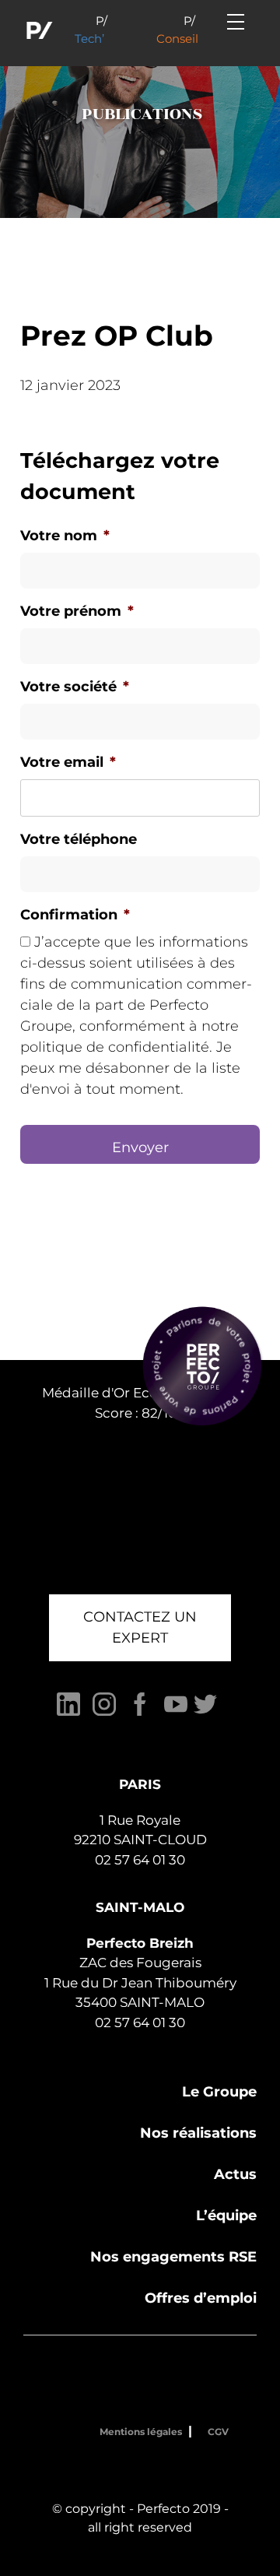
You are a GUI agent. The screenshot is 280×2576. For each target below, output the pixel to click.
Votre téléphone (79, 839)
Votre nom (65, 536)
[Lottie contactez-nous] (202, 1366)
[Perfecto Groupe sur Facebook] (140, 1712)
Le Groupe (219, 2092)
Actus (235, 2174)
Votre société (75, 687)
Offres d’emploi (201, 2298)
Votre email (68, 762)
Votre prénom (77, 611)
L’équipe (226, 2216)
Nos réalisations (198, 2133)
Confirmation (75, 915)
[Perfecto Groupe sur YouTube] (176, 1712)
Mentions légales (141, 2432)
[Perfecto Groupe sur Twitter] (205, 1712)
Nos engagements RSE (173, 2257)
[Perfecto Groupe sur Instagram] (104, 1712)
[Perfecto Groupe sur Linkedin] (68, 1712)
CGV (218, 2432)
